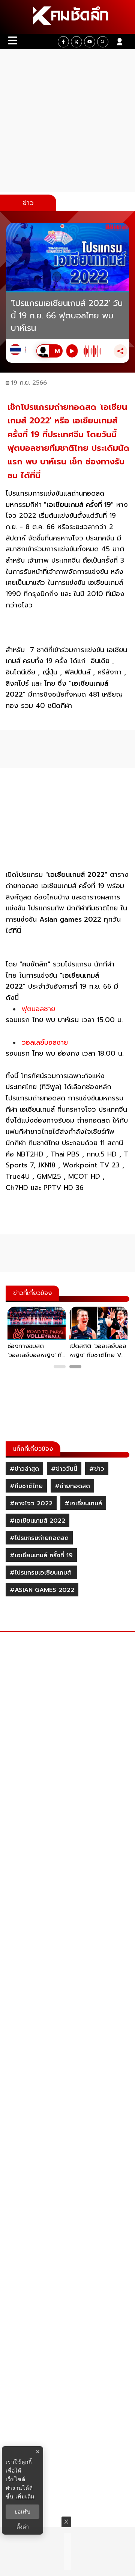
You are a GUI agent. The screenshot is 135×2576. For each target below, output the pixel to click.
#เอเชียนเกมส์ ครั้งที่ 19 (41, 1555)
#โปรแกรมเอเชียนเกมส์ (41, 1573)
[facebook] (63, 42)
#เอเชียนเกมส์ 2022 (37, 1521)
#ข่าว (97, 1469)
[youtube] (90, 42)
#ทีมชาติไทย (26, 1486)
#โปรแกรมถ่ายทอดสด (39, 1538)
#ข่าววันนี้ (64, 1469)
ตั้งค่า (23, 2527)
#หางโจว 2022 (31, 1503)
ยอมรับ (22, 2512)
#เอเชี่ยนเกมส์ (83, 1503)
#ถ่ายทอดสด (72, 1486)
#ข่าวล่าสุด (24, 1469)
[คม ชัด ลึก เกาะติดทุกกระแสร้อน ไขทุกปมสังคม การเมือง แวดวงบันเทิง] (67, 17)
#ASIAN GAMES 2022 (42, 1590)
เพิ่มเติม (25, 2496)
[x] (76, 42)
